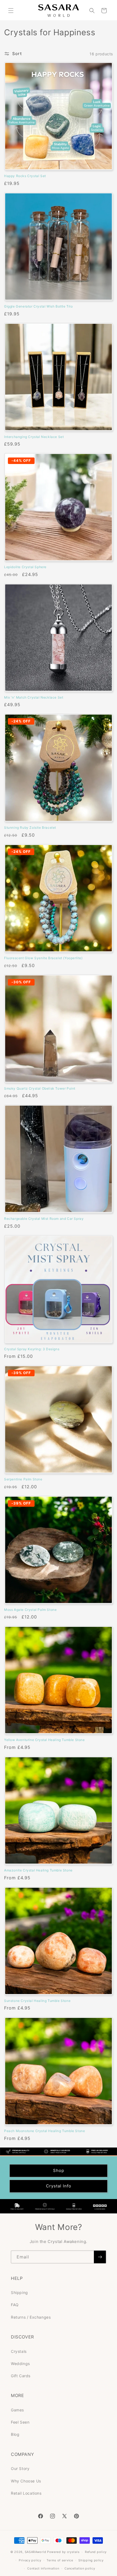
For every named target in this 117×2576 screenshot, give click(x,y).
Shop (59, 2170)
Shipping (19, 2292)
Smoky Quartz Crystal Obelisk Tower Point (40, 1088)
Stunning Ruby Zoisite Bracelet (30, 828)
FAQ (15, 2305)
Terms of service (60, 2560)
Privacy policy (30, 2560)
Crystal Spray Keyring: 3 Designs (32, 1349)
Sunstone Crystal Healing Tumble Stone (37, 2001)
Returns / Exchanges (31, 2317)
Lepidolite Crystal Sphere (25, 567)
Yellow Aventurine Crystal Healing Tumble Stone (44, 1740)
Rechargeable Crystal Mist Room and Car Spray (44, 1219)
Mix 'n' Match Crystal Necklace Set (34, 697)
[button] (11, 11)
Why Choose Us (26, 2481)
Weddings (20, 2364)
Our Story (20, 2468)
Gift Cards (21, 2376)
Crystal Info (59, 2186)
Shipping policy (91, 2560)
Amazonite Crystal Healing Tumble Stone (38, 1870)
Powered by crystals (63, 2552)
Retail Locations (26, 2493)
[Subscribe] (100, 2257)
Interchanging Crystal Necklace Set (34, 437)
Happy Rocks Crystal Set (25, 176)
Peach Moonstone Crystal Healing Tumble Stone (44, 2131)
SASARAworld (36, 2552)
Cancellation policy (80, 2568)
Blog (15, 2434)
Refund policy (96, 2552)
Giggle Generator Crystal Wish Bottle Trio (39, 306)
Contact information (43, 2568)
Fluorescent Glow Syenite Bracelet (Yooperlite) (43, 958)
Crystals (19, 2351)
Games (17, 2410)
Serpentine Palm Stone (23, 1479)
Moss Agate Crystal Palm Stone (30, 1610)
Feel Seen (20, 2422)
